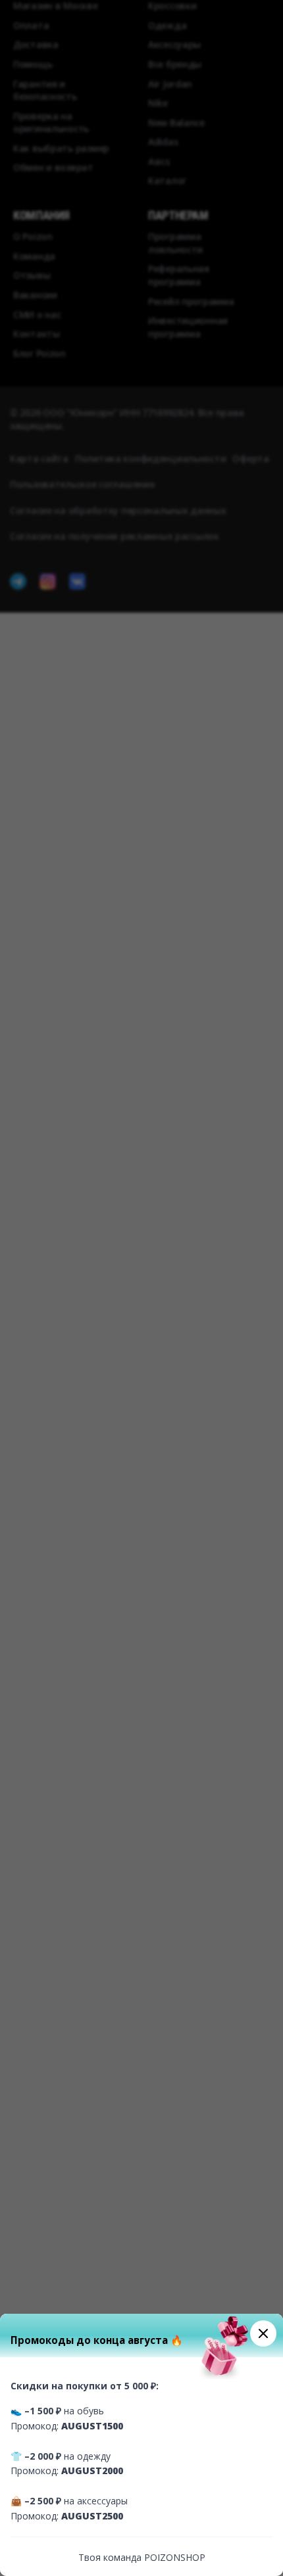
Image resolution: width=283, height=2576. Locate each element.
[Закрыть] (263, 2333)
